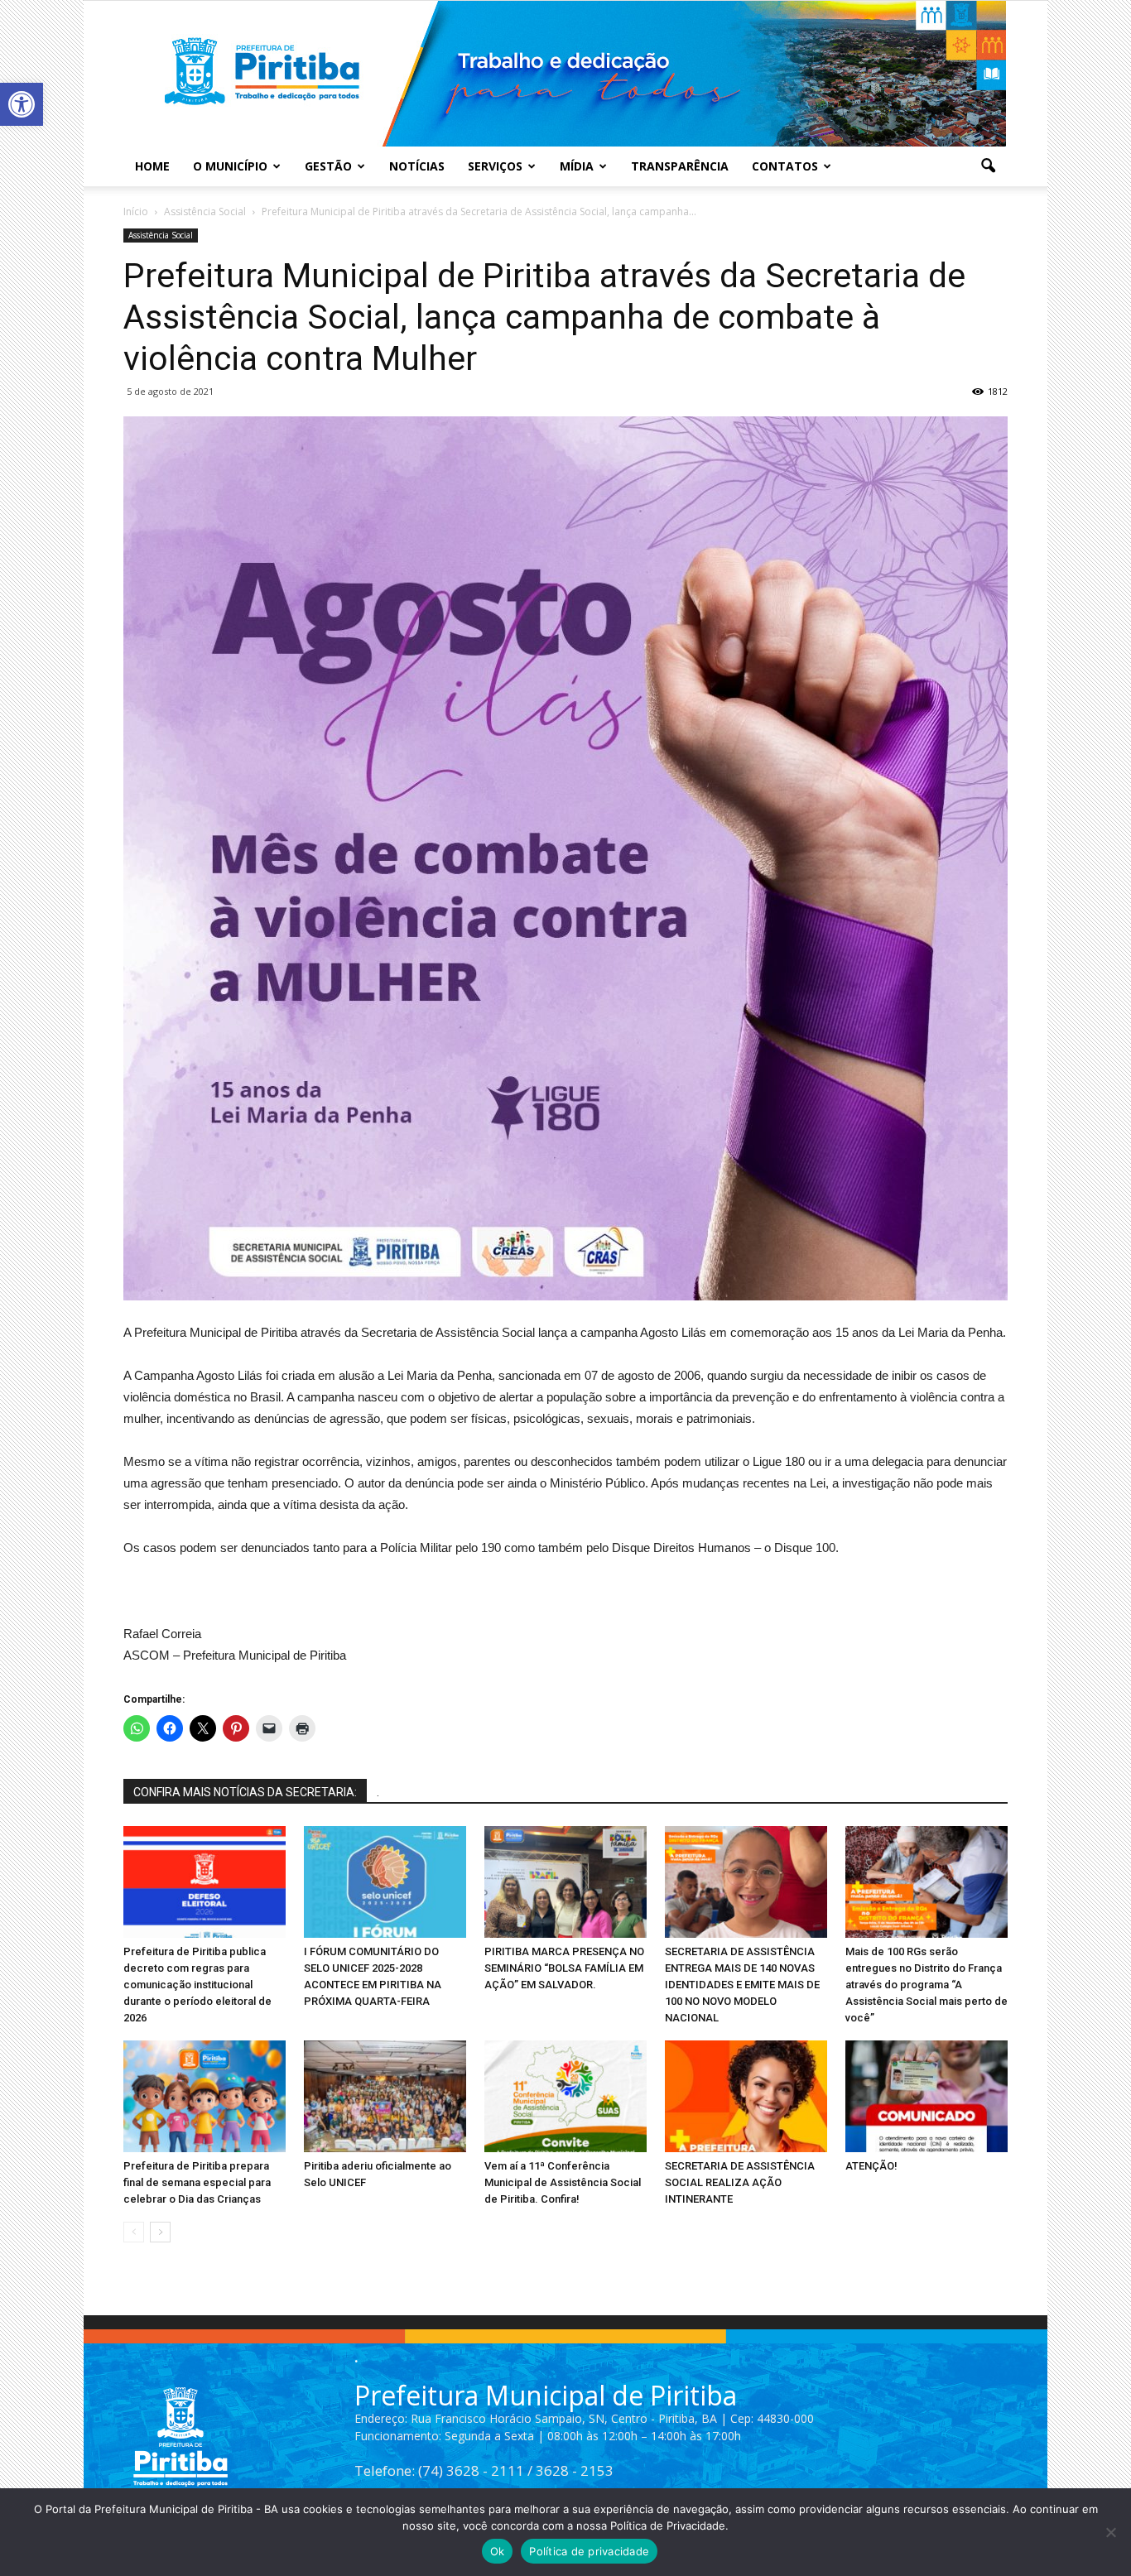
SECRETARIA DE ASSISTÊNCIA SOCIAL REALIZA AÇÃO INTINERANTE (740, 2182)
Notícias (417, 166)
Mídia (577, 166)
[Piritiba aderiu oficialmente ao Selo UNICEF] (385, 2096)
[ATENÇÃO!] (926, 2096)
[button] (22, 104)
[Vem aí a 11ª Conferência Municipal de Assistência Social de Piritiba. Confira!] (565, 2096)
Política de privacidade (589, 2551)
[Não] (1110, 2532)
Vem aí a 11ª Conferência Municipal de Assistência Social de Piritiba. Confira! (563, 2182)
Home (152, 166)
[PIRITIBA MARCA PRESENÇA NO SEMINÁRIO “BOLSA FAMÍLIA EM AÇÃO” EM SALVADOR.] (565, 1882)
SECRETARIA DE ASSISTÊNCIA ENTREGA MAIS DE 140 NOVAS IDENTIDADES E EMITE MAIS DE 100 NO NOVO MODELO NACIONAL (742, 1985)
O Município (230, 166)
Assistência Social (161, 235)
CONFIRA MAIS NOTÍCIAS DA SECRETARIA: (245, 1792)
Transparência (680, 166)
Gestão (328, 166)
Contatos (785, 166)
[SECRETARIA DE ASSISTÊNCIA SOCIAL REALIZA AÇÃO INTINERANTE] (746, 2096)
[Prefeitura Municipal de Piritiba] (565, 74)
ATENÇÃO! (871, 2166)
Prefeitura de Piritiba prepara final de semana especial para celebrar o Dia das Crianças (197, 2182)
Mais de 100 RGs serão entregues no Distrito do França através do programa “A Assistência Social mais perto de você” (926, 1985)
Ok (498, 2551)
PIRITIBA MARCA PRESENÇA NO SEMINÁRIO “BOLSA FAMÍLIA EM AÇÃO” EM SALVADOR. (564, 1968)
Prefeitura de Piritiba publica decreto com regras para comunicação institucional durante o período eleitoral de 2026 (197, 1985)
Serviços (495, 166)
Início (136, 211)
